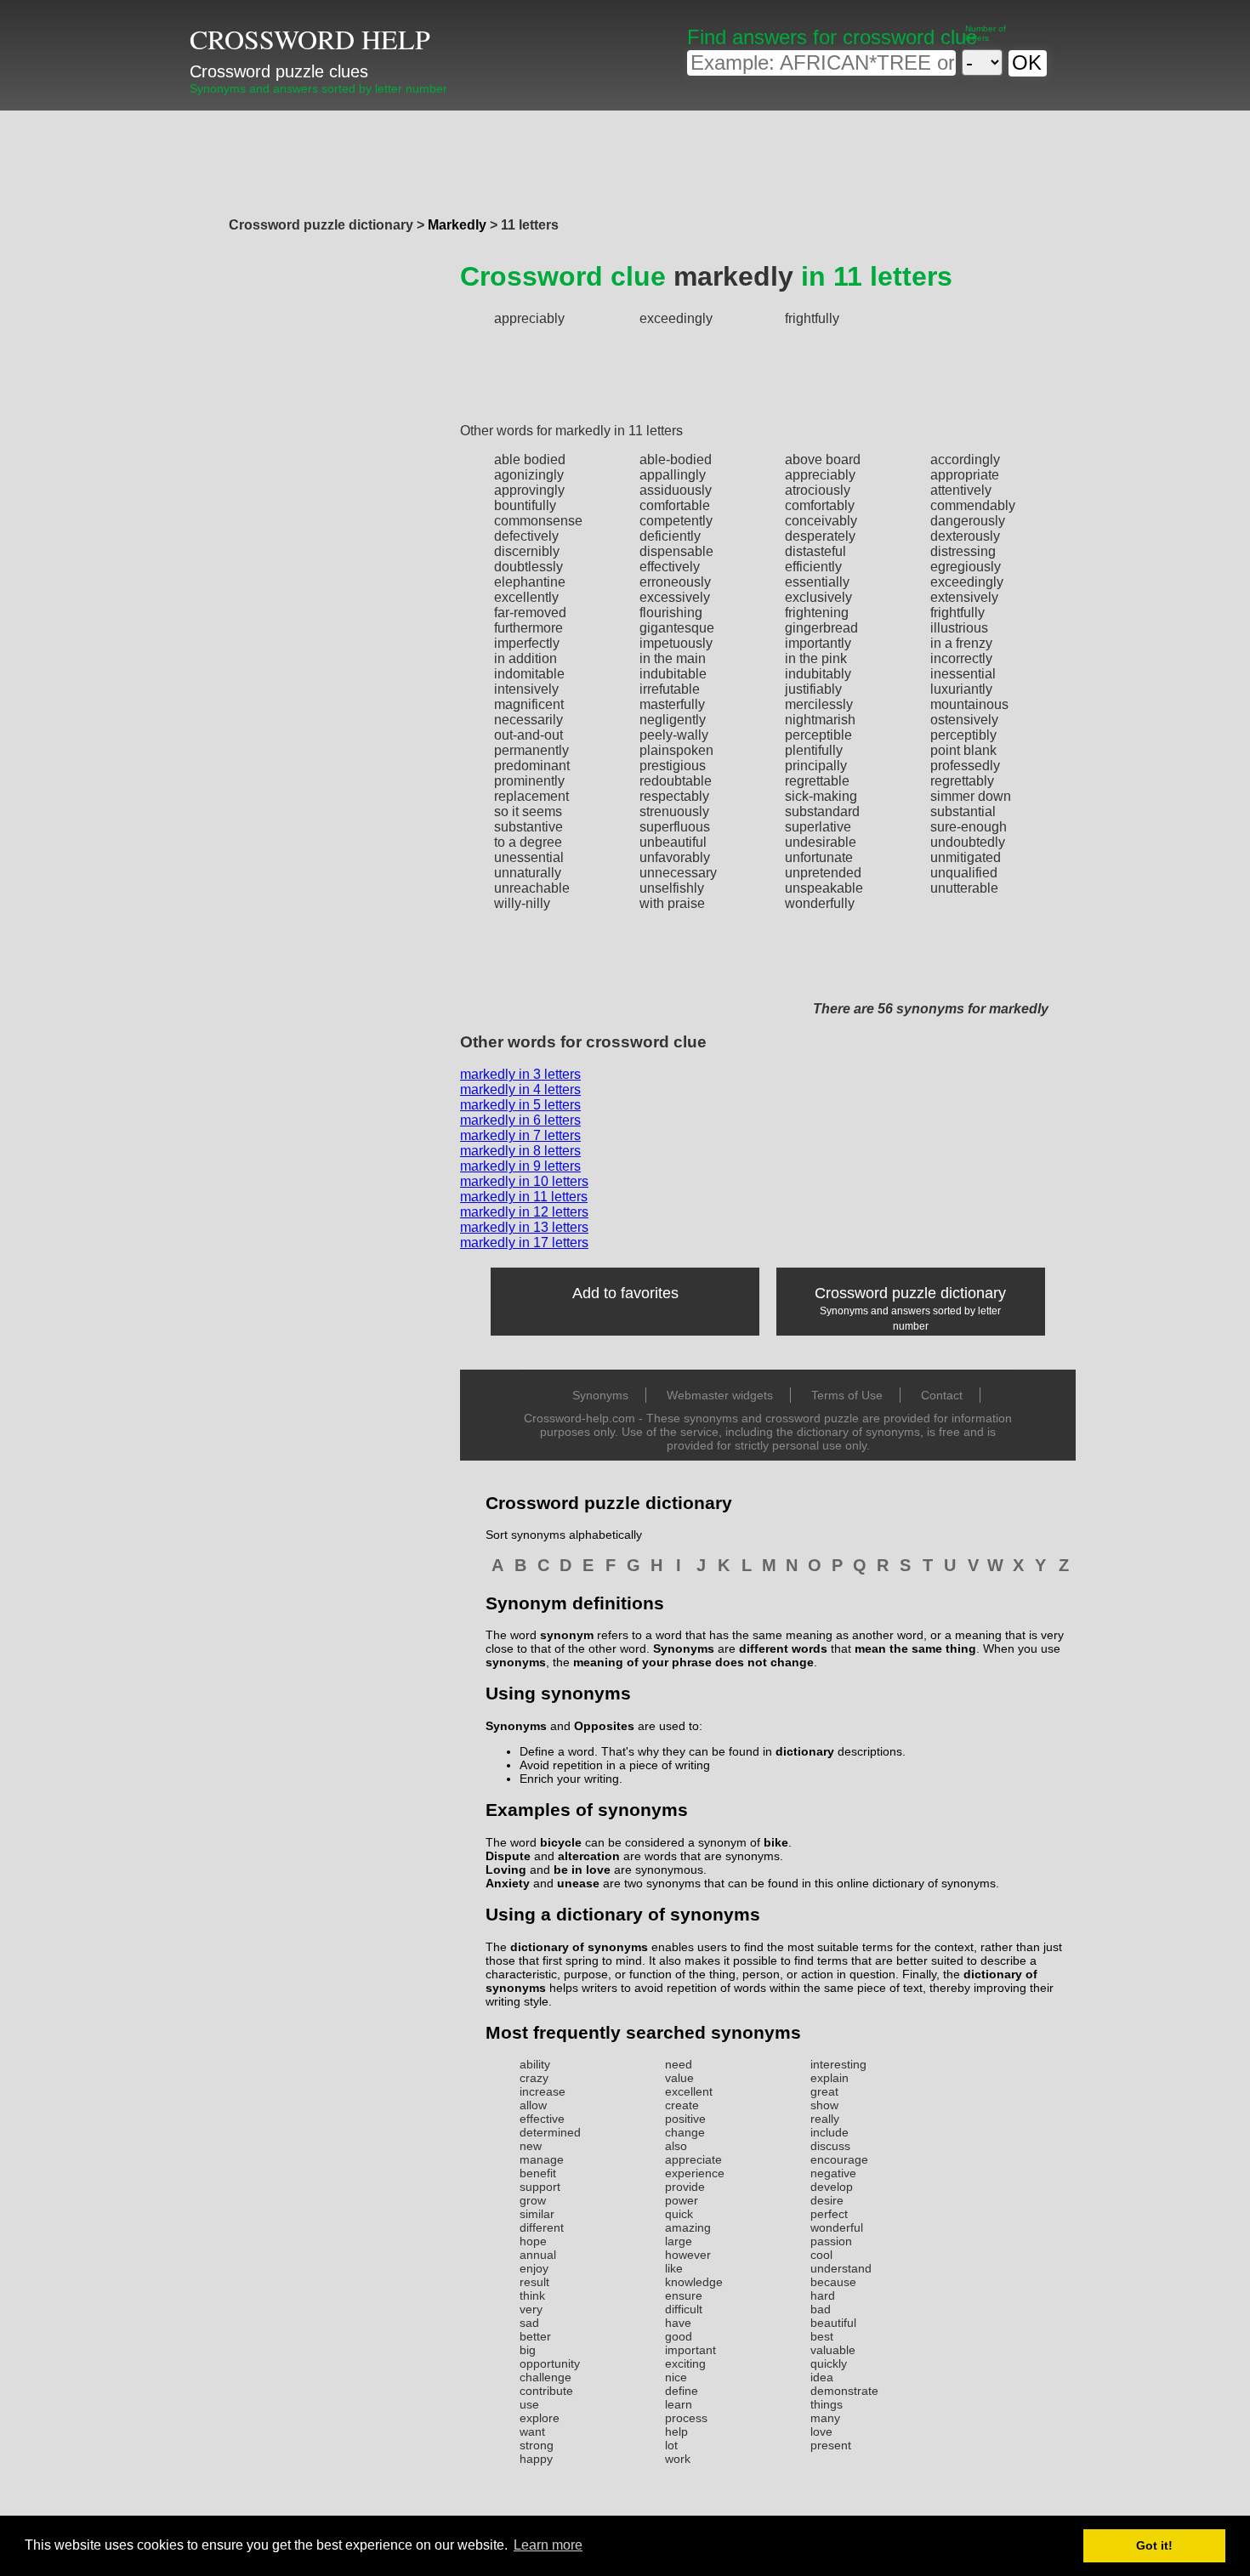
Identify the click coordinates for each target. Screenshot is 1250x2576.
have (678, 2323)
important (690, 2350)
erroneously (675, 582)
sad (529, 2323)
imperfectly (527, 643)
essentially (817, 582)
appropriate (965, 475)
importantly (818, 643)
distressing (963, 551)
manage (542, 2159)
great (824, 2091)
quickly (829, 2363)
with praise (672, 903)
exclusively (818, 597)
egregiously (966, 567)
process (686, 2418)
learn (679, 2404)
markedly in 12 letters (524, 1212)
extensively (964, 597)
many (825, 2418)
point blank (963, 750)
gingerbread (821, 628)
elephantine (530, 582)
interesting (838, 2064)
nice (676, 2377)
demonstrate (844, 2391)
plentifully (814, 750)
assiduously (676, 490)
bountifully (525, 505)
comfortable (675, 505)
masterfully (672, 704)
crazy (534, 2078)
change (685, 2132)
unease (578, 1883)
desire (827, 2200)
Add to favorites (625, 1293)
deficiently (670, 536)
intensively (526, 689)
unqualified (964, 873)
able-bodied (676, 460)
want (532, 2431)
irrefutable (670, 689)
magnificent (529, 704)
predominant (532, 766)
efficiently (813, 567)
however (688, 2255)
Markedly (457, 225)
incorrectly (961, 658)
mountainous (969, 704)
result (534, 2282)
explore (540, 2418)
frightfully (812, 318)
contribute (546, 2391)
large (679, 2241)
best (822, 2336)
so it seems (528, 811)
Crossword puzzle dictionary (910, 1293)
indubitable (673, 674)
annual (538, 2255)
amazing (688, 2227)
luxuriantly (961, 689)
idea (822, 2377)
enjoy (534, 2268)
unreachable (532, 888)
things (827, 2404)
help (676, 2431)
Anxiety (508, 1883)
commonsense (538, 521)
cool (821, 2255)
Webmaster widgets (720, 1395)
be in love (582, 1870)
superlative (818, 827)
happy (536, 2459)
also (676, 2146)
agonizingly (529, 475)
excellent (689, 2091)
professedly (965, 766)
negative (833, 2173)
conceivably (821, 521)
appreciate (693, 2159)
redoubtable (676, 781)
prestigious (673, 766)
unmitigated (966, 857)
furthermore (528, 628)
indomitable (529, 674)
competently (676, 521)
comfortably (820, 505)
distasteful (815, 551)
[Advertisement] (625, 159)
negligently (673, 720)
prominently (529, 781)
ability (535, 2064)
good (679, 2336)
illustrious (959, 628)
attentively (961, 490)
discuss (830, 2146)
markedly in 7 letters (520, 1135)
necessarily (528, 720)
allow (533, 2105)
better (535, 2336)
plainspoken (676, 750)
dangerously (968, 521)
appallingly (673, 475)
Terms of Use (847, 1395)
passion (831, 2241)
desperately (820, 536)
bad (821, 2309)
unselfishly (672, 888)
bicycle (561, 1842)
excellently (526, 597)
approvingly (529, 490)
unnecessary (678, 873)
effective (542, 2119)
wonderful (837, 2227)
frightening (817, 613)
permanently (531, 750)
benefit (538, 2173)
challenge (545, 2377)
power (682, 2200)
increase (543, 2091)
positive (685, 2119)
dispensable (676, 551)
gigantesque (677, 628)
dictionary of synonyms (579, 1947)
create (682, 2105)
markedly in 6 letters (520, 1120)
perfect (829, 2214)
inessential (963, 674)
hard (823, 2295)
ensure (684, 2295)
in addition (526, 658)
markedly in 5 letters (520, 1105)
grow (533, 2200)
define (682, 2391)
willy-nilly (522, 903)
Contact (942, 1395)
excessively (675, 597)
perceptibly (963, 735)
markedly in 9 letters (520, 1166)
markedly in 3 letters (520, 1074)
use (529, 2404)
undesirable (821, 842)
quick (679, 2214)
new (531, 2146)
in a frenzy (961, 643)
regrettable (817, 781)
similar (537, 2214)
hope (533, 2241)
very (531, 2309)
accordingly (965, 460)
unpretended (823, 873)
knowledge (694, 2282)
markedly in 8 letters (520, 1151)
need (679, 2064)
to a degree (528, 842)
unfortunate (819, 857)
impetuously (676, 643)
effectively (670, 567)
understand (841, 2268)
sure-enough (969, 827)
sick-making (821, 796)
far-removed (530, 613)
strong (537, 2445)
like (674, 2268)
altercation (589, 1856)
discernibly (527, 551)
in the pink (816, 658)
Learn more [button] (548, 2545)
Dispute (508, 1856)
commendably (973, 505)
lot (671, 2445)
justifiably (813, 689)
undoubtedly (968, 842)
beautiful (833, 2323)
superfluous (675, 827)
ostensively (964, 720)
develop (832, 2187)
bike (776, 1842)
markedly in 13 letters (524, 1227)
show (824, 2105)
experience (695, 2173)
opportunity (550, 2363)
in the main (673, 658)
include (830, 2132)
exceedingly (676, 318)
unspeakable (824, 888)
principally (816, 766)
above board (823, 460)
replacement (531, 796)
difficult (684, 2309)
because (833, 2282)
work (678, 2459)
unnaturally (528, 873)
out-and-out (528, 735)
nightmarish (820, 720)
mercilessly (819, 704)
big (528, 2350)
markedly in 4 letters (520, 1089)
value (679, 2078)
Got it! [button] (1154, 2545)
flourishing (671, 613)
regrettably (962, 781)
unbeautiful (673, 842)
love (821, 2431)
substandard (822, 811)
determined (550, 2132)
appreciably (529, 318)
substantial (963, 811)
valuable (833, 2350)
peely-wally (674, 735)
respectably (674, 796)
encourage (839, 2159)
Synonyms (600, 1395)
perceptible (818, 735)
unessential (529, 857)
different (542, 2227)
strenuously (674, 811)
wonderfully (820, 903)
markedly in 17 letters (524, 1243)
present (831, 2445)
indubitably (818, 674)
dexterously (965, 536)
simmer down (971, 796)
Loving (506, 1870)
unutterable (964, 888)
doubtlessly (528, 567)
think (532, 2295)
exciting (685, 2363)
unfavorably (675, 857)
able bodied (530, 460)
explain (830, 2078)
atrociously (818, 490)
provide (685, 2187)
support (540, 2187)
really (825, 2119)
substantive (528, 827)
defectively (526, 536)
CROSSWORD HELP (310, 39)
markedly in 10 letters (524, 1181)
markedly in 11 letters (524, 1197)
